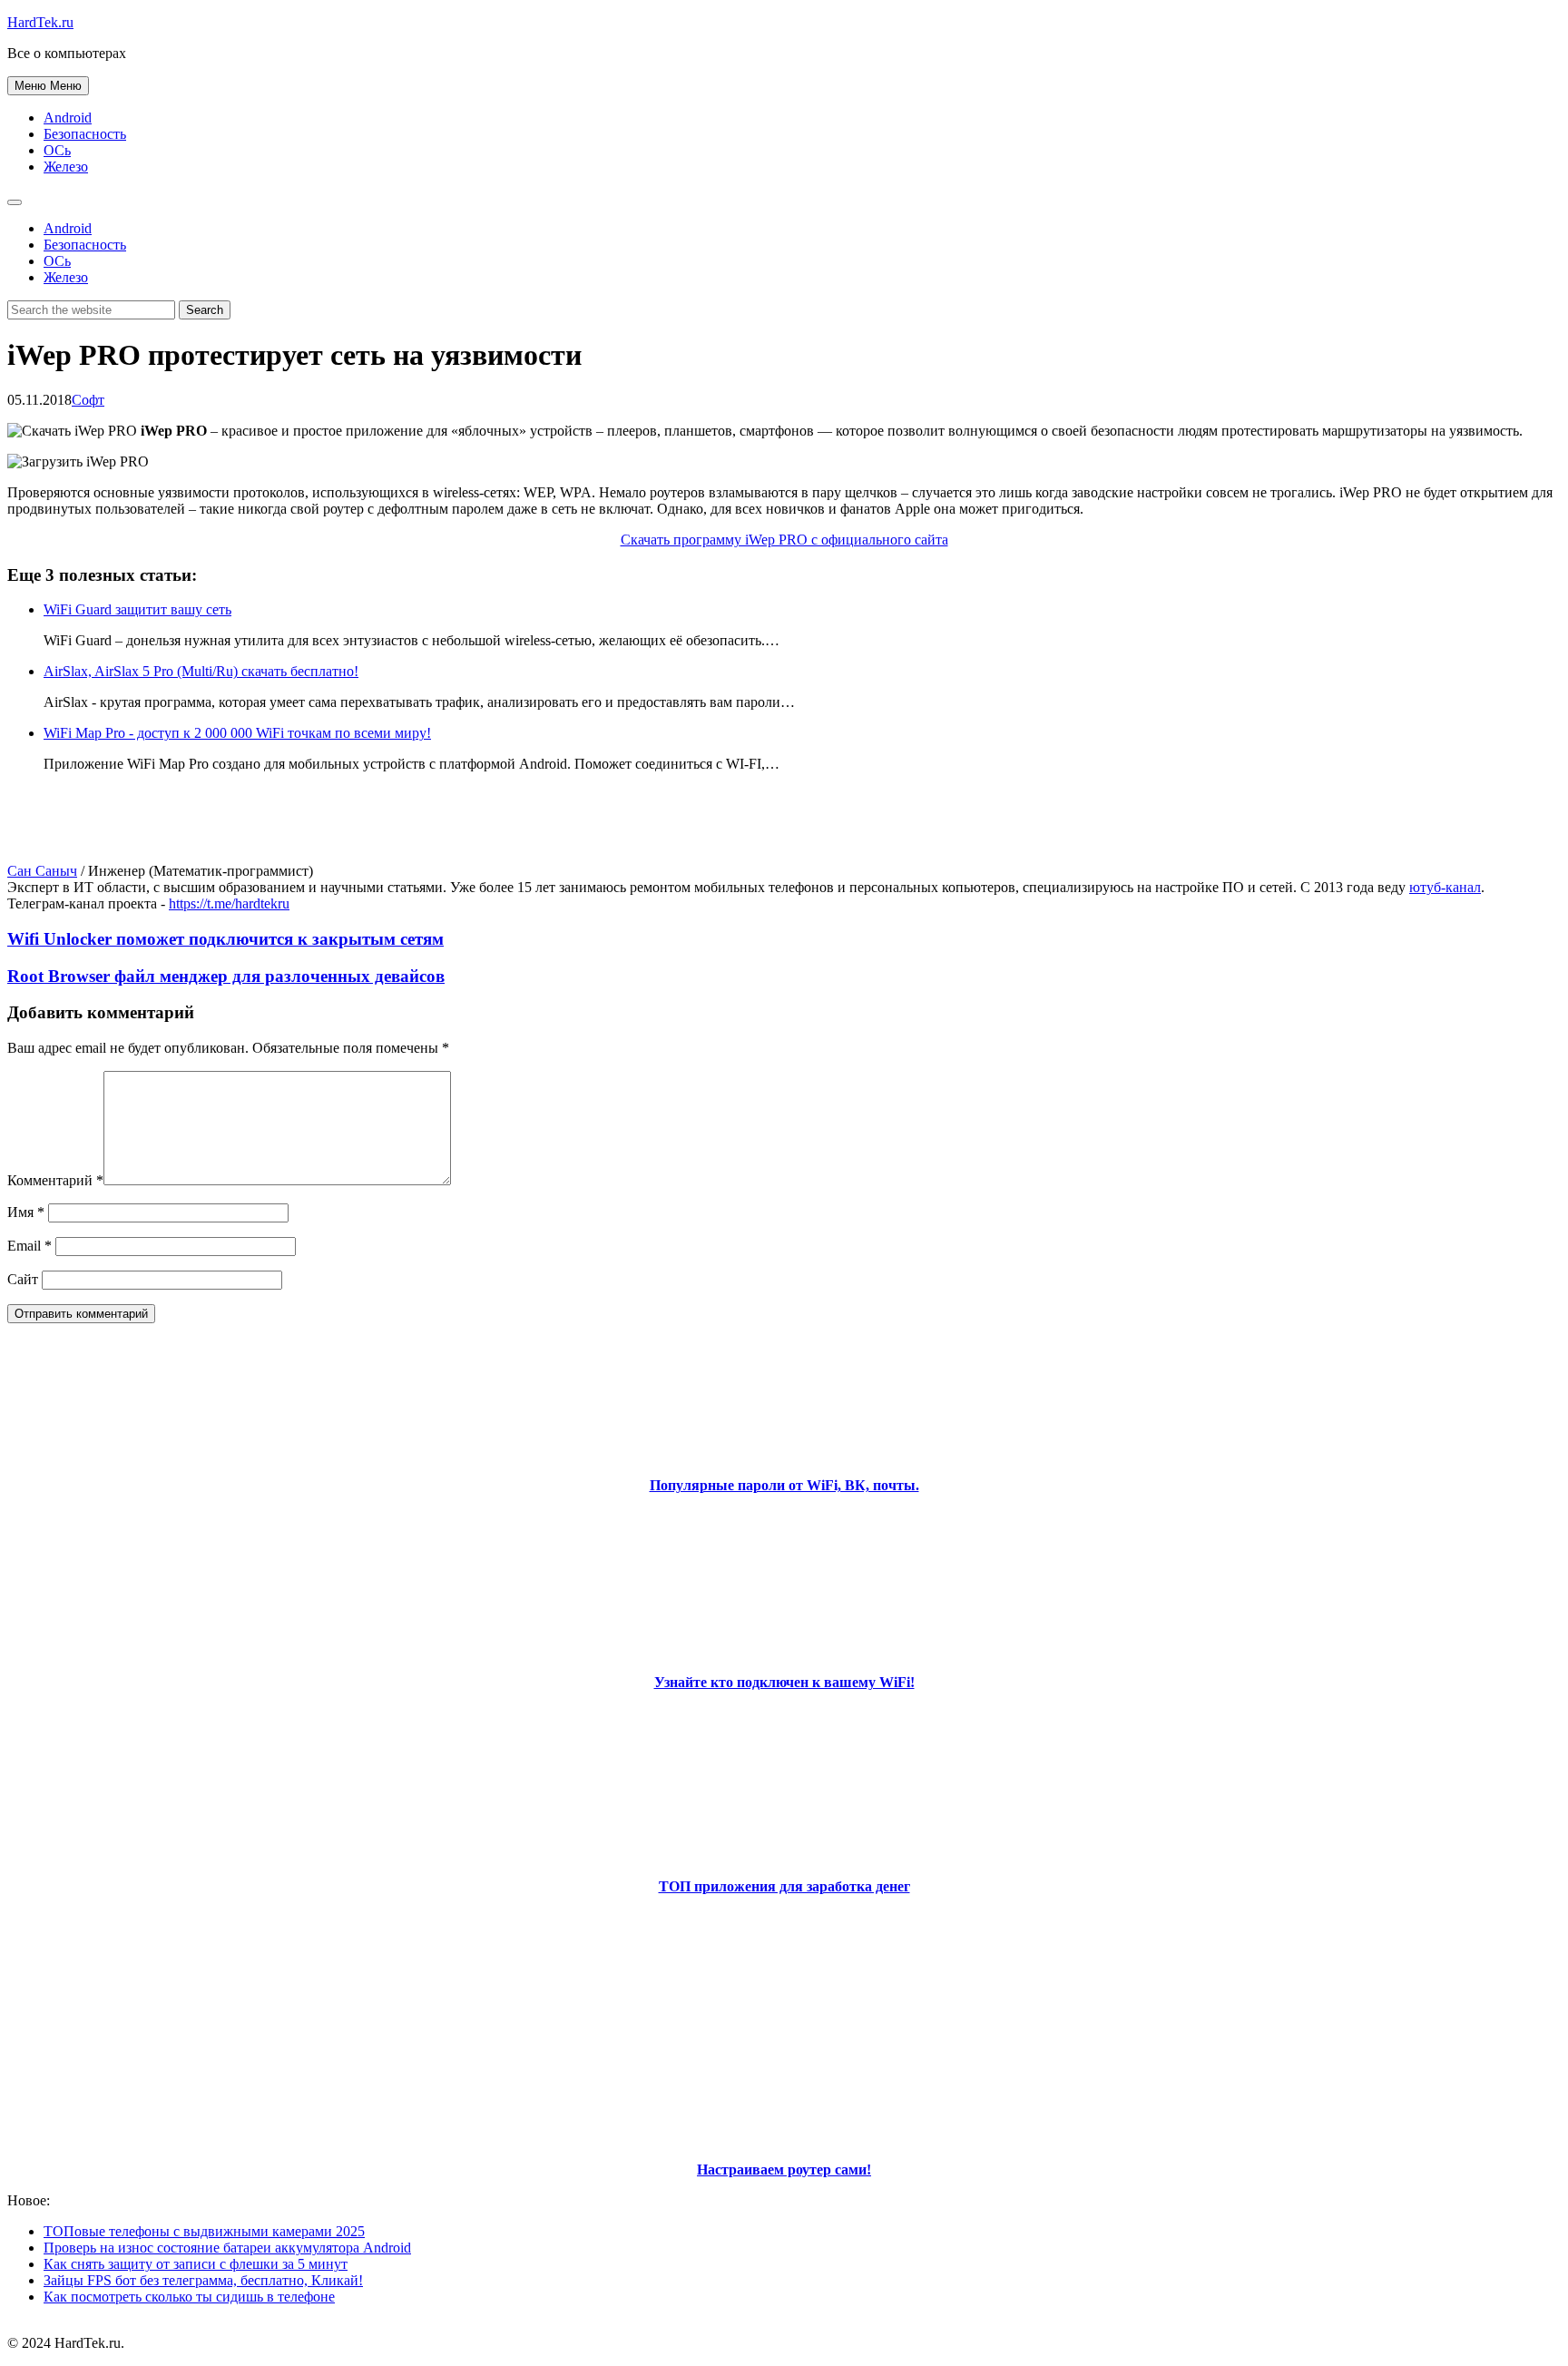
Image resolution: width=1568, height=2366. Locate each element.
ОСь (57, 150)
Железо (66, 167)
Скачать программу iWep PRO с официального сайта (784, 540)
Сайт (23, 1279)
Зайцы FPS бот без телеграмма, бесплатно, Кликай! (203, 2280)
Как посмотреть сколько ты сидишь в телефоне (189, 2297)
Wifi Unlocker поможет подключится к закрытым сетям (225, 939)
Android (68, 118)
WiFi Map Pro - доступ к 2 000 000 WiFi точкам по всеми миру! (237, 733)
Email (29, 1246)
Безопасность (85, 134)
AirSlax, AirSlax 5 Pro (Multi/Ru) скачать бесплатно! (201, 671)
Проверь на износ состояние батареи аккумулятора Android (227, 2248)
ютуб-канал (1445, 887)
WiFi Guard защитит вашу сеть (137, 609)
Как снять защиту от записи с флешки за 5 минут (196, 2264)
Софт (88, 400)
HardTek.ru (40, 22)
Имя (26, 1212)
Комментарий (55, 1180)
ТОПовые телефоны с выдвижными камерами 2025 (204, 2231)
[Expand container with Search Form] (15, 202)
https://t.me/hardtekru (229, 903)
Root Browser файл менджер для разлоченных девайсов (226, 976)
